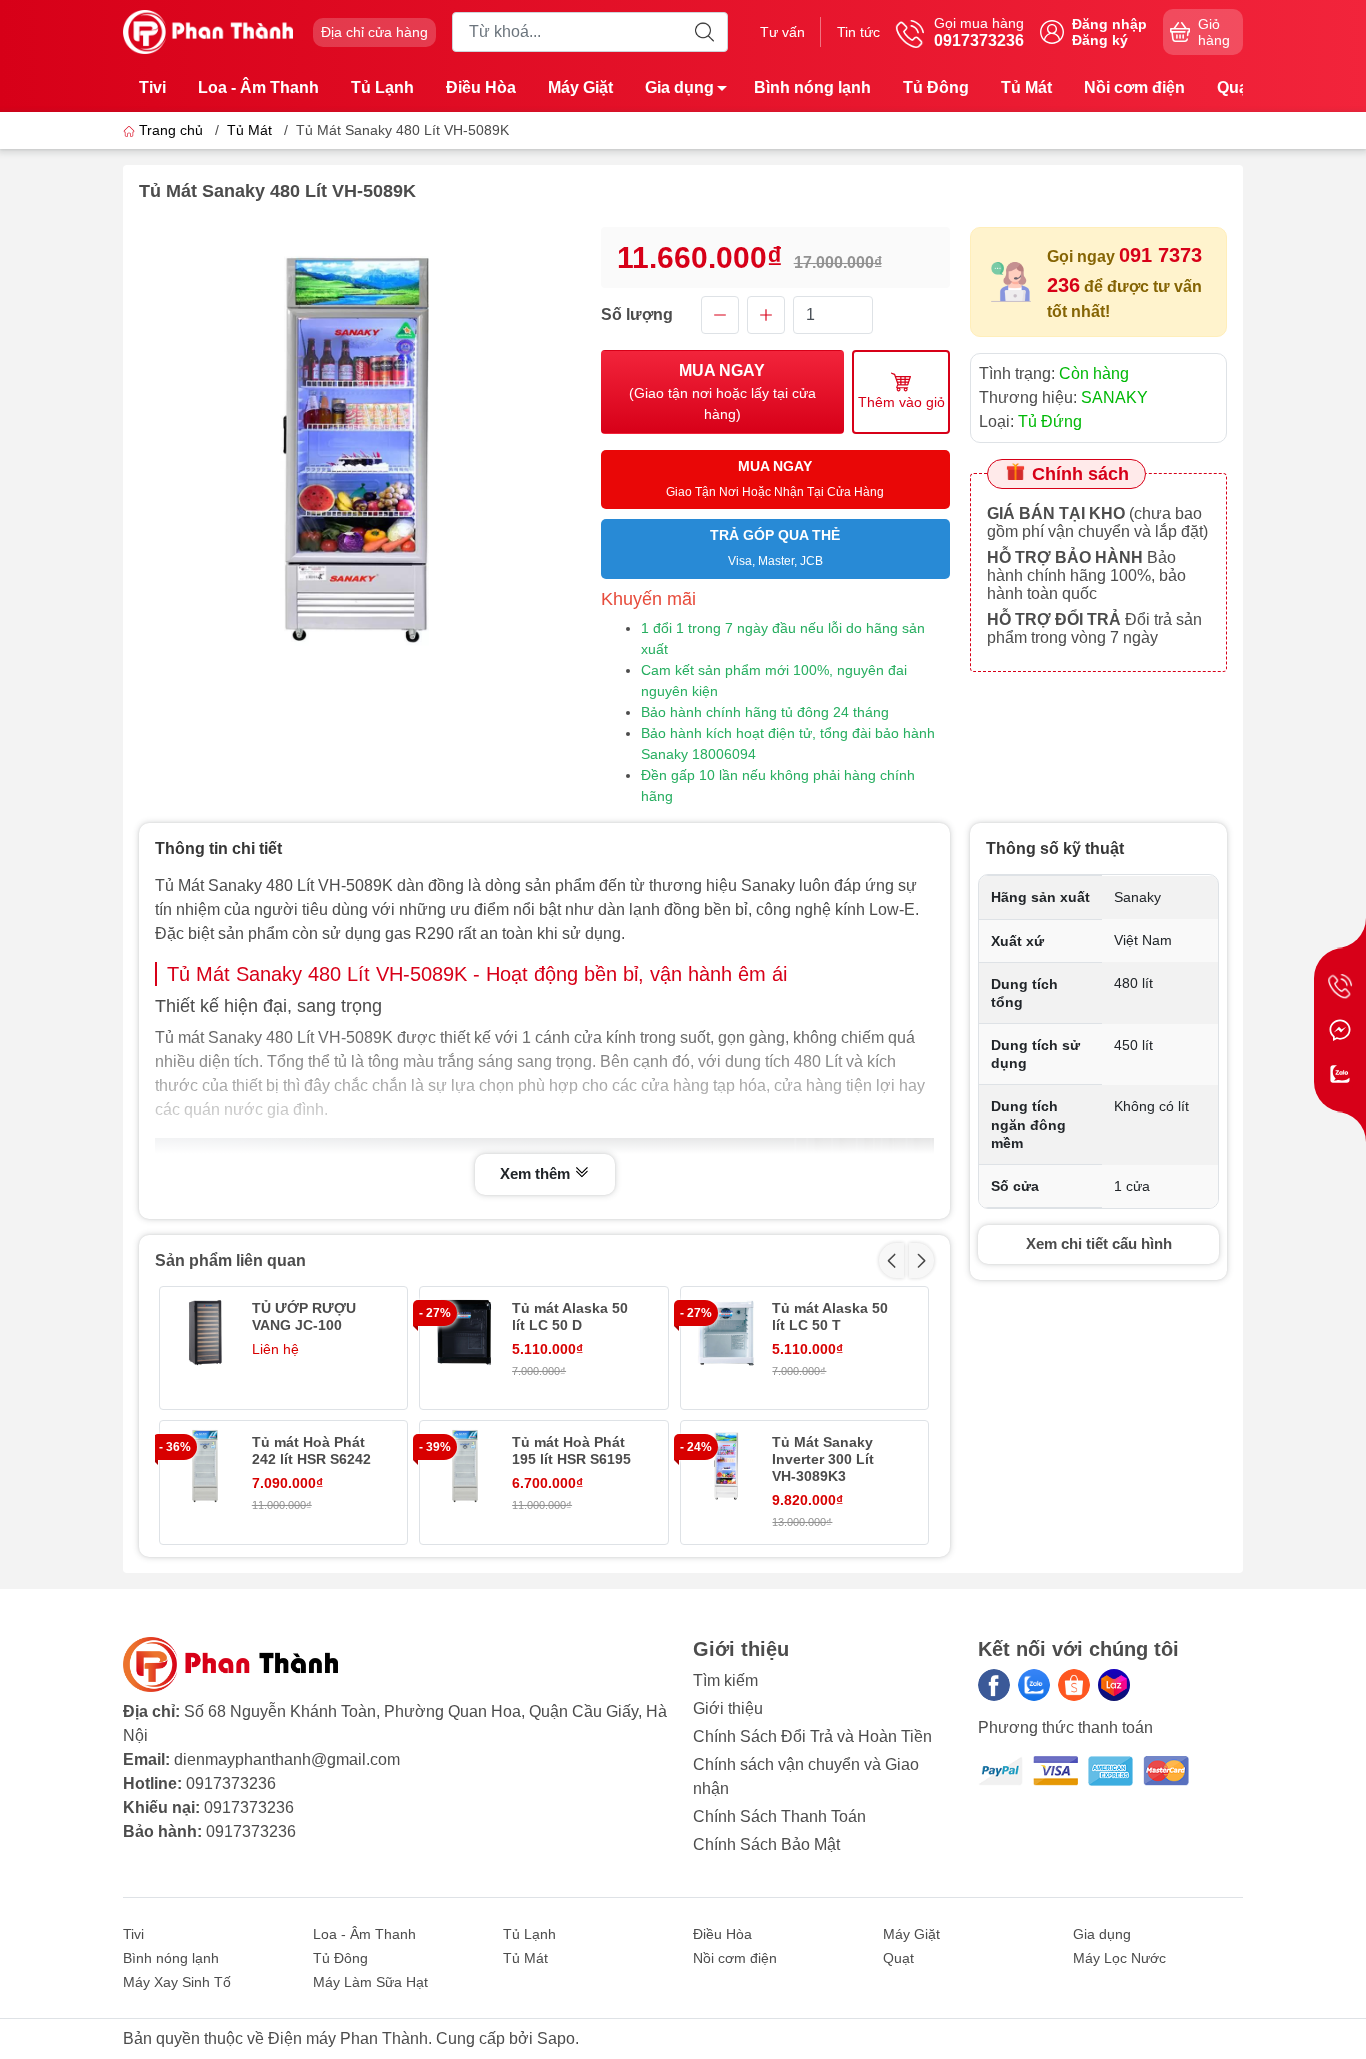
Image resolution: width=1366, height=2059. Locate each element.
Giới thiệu (728, 1708)
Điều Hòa (481, 87)
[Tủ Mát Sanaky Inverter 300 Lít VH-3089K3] (726, 1466)
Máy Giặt (580, 87)
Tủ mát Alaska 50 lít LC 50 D (570, 1316)
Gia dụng (679, 87)
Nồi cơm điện (1134, 87)
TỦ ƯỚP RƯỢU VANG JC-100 (304, 1316)
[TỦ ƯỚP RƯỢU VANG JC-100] (205, 1332)
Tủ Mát (1026, 87)
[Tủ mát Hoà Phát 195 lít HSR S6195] (465, 1466)
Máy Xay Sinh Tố (177, 1982)
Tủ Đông (936, 87)
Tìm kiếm (725, 1680)
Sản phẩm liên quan (230, 1260)
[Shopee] (1074, 1685)
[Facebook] (994, 1685)
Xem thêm (537, 1173)
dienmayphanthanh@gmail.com (287, 1759)
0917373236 (231, 1783)
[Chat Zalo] (1340, 1074)
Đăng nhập (1109, 24)
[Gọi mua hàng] (1340, 986)
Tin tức (858, 32)
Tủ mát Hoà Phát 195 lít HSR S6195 (571, 1450)
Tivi (152, 87)
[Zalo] (1034, 1685)
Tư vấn (782, 32)
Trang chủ (171, 130)
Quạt (1235, 87)
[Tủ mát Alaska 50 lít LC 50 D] (465, 1332)
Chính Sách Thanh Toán (779, 1816)
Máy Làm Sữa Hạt (370, 1982)
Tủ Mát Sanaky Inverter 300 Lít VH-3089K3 (823, 1459)
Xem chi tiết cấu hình (1099, 1243)
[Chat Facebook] (1340, 1030)
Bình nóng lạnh (812, 87)
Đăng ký (1100, 40)
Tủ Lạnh (382, 87)
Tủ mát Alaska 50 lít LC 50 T (830, 1316)
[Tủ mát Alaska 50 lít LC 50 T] (726, 1332)
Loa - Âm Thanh (258, 87)
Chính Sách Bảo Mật (766, 1844)
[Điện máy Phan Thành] (208, 30)
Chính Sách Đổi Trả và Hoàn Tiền (812, 1736)
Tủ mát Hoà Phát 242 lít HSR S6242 (311, 1450)
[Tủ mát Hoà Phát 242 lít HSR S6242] (205, 1466)
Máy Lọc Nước (1119, 1958)
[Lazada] (1114, 1685)
